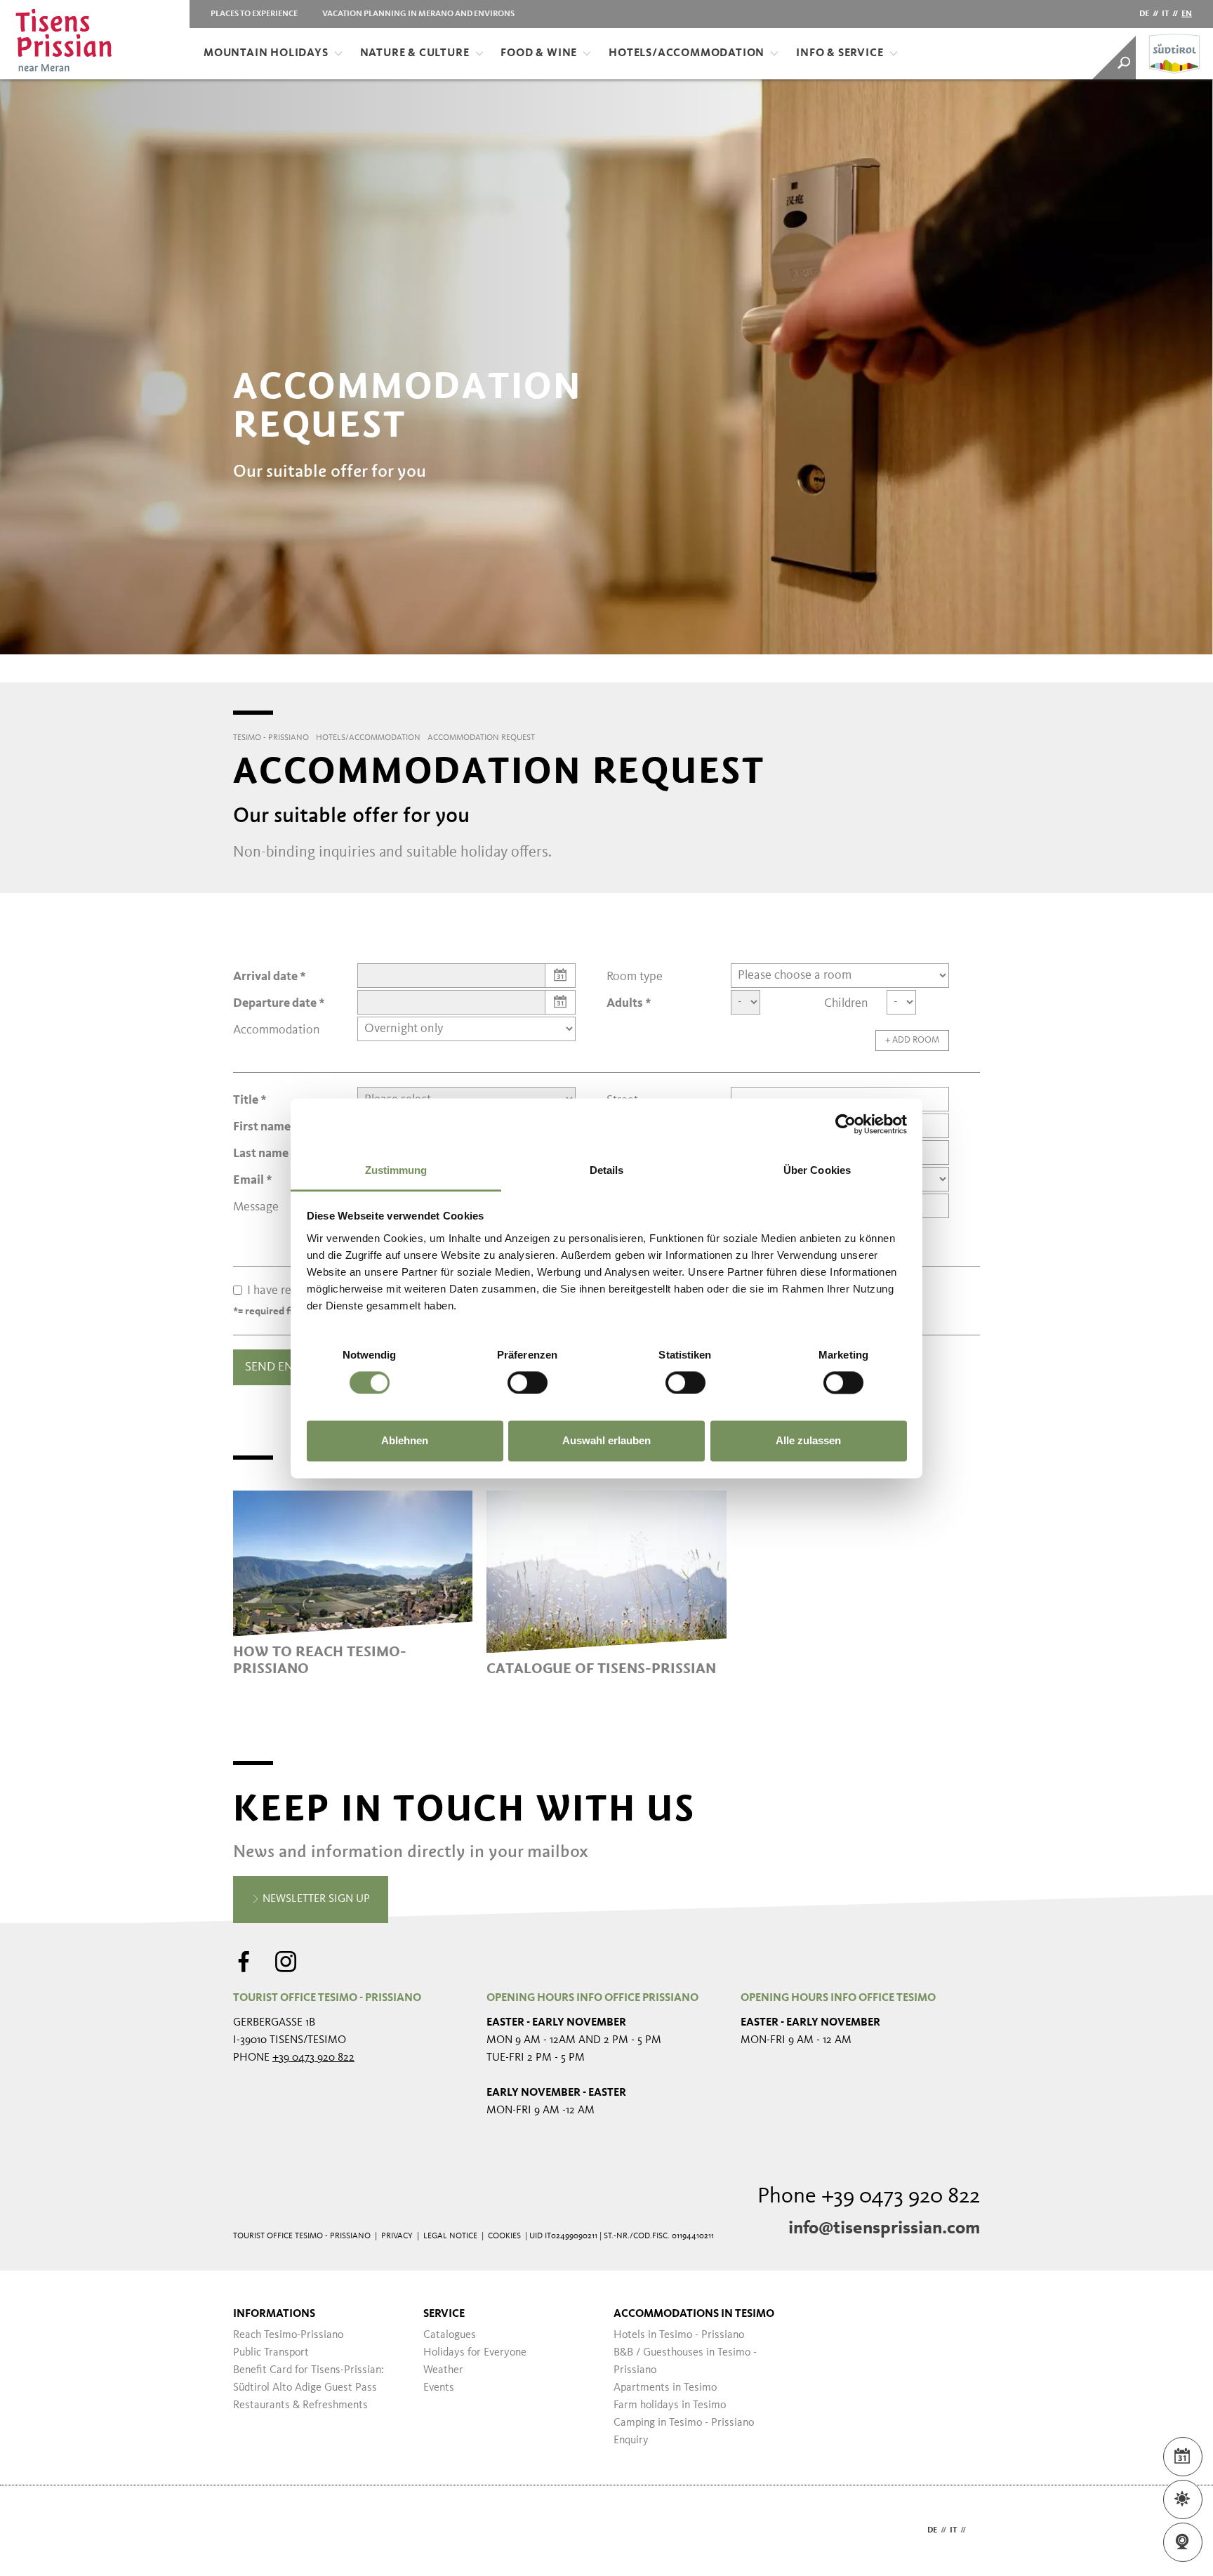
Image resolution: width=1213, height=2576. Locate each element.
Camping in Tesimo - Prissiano (684, 2423)
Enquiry (631, 2440)
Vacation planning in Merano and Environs (418, 14)
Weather (443, 2370)
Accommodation (277, 1030)
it (1165, 14)
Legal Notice (450, 2236)
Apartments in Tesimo (665, 2388)
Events (439, 2388)
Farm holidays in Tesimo (670, 2405)
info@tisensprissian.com (884, 2228)
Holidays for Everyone (475, 2353)
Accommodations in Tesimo (694, 2314)
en (1187, 14)
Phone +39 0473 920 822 (869, 2197)
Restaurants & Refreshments (300, 2405)
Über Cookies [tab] (817, 1170)
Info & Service (840, 53)
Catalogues (450, 2335)
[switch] (528, 1382)
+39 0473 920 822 (313, 2058)
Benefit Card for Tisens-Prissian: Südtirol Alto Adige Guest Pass (309, 2379)
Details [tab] (607, 1170)
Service (444, 2314)
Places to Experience (254, 14)
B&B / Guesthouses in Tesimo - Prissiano (685, 2362)
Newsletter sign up (315, 1899)
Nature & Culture (415, 53)
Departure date (275, 1003)
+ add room (912, 1040)
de (1144, 14)
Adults (625, 1003)
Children (846, 1003)
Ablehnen (405, 1441)
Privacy (397, 2236)
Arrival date (265, 977)
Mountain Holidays (266, 53)
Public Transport (271, 2353)
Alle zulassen (808, 1441)
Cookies (504, 2236)
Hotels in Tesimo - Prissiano (679, 2335)
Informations (274, 2314)
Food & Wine (539, 53)
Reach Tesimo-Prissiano (288, 2335)
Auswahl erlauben (606, 1441)
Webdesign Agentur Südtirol (250, 2531)
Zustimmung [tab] (396, 1170)
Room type (635, 977)
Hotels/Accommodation (687, 53)
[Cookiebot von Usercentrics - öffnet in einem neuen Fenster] (846, 1124)
